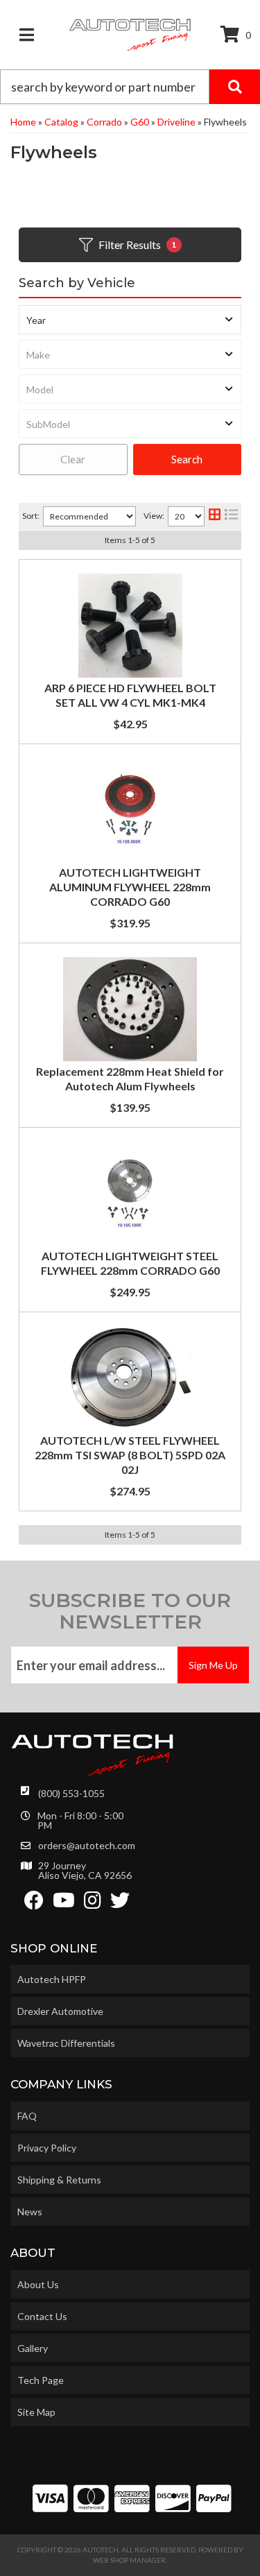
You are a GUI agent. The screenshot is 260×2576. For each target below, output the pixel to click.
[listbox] (130, 320)
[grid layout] (215, 516)
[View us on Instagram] (93, 1904)
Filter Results (138, 244)
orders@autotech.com (87, 1846)
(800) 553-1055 (71, 1793)
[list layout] (231, 516)
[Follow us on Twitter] (120, 1904)
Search (187, 459)
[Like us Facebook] (34, 1904)
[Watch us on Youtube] (64, 1904)
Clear (73, 459)
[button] (130, 87)
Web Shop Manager (129, 2560)
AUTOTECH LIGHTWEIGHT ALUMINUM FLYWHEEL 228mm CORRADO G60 (130, 887)
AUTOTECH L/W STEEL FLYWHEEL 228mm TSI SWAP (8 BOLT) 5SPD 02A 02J (130, 1455)
